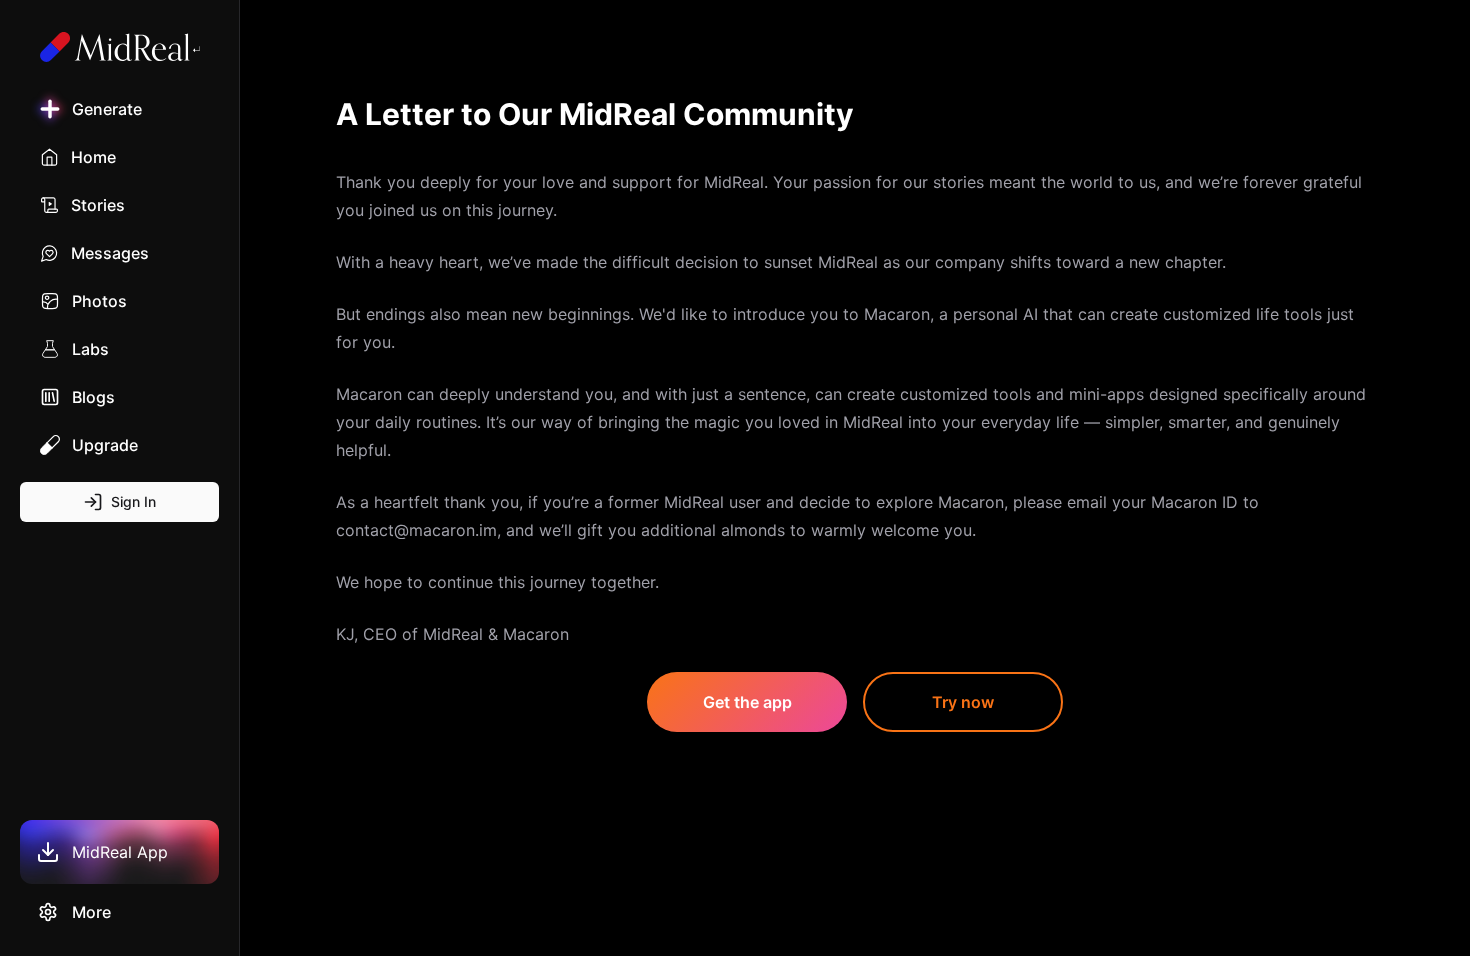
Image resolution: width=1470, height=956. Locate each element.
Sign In (133, 501)
